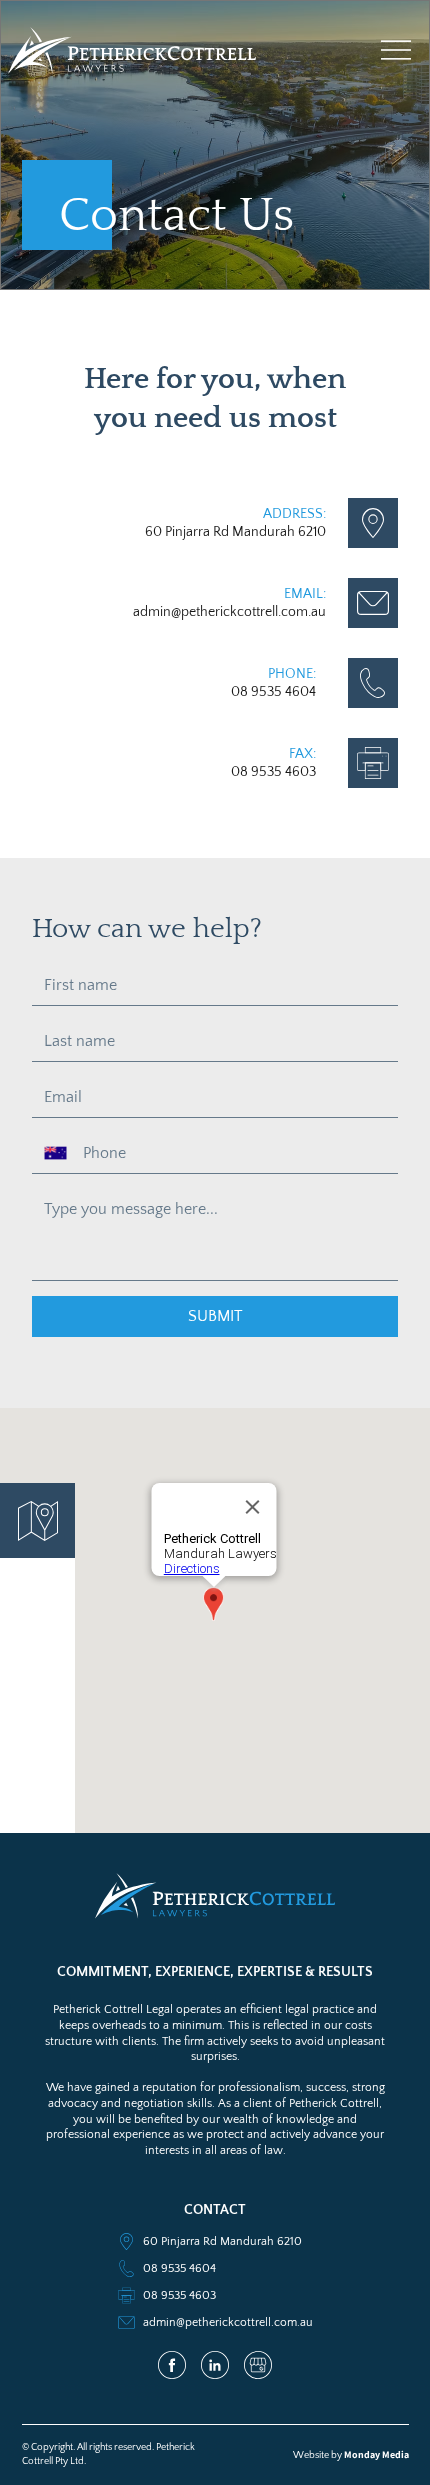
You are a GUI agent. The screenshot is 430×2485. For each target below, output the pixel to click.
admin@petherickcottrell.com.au (229, 612)
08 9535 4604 (179, 2268)
